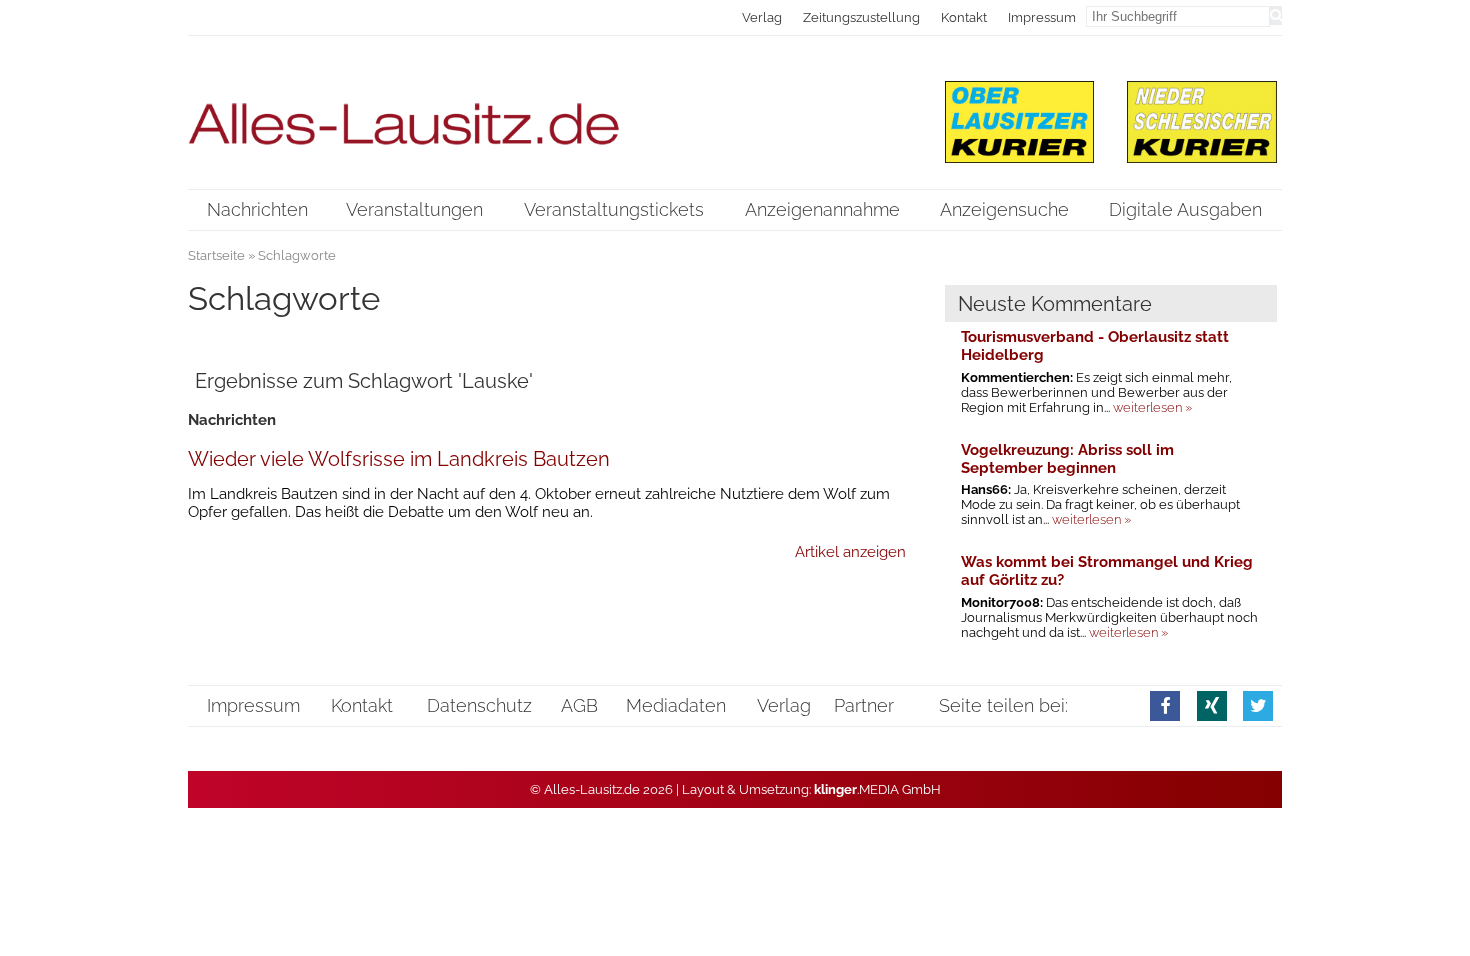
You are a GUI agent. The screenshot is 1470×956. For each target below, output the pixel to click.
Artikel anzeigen (850, 552)
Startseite (216, 255)
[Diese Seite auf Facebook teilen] (1165, 705)
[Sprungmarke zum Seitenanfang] (1439, 899)
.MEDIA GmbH (877, 789)
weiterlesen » (1152, 407)
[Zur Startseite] (547, 111)
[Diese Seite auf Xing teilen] (1212, 705)
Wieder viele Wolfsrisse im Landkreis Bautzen (399, 459)
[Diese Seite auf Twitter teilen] (1258, 705)
